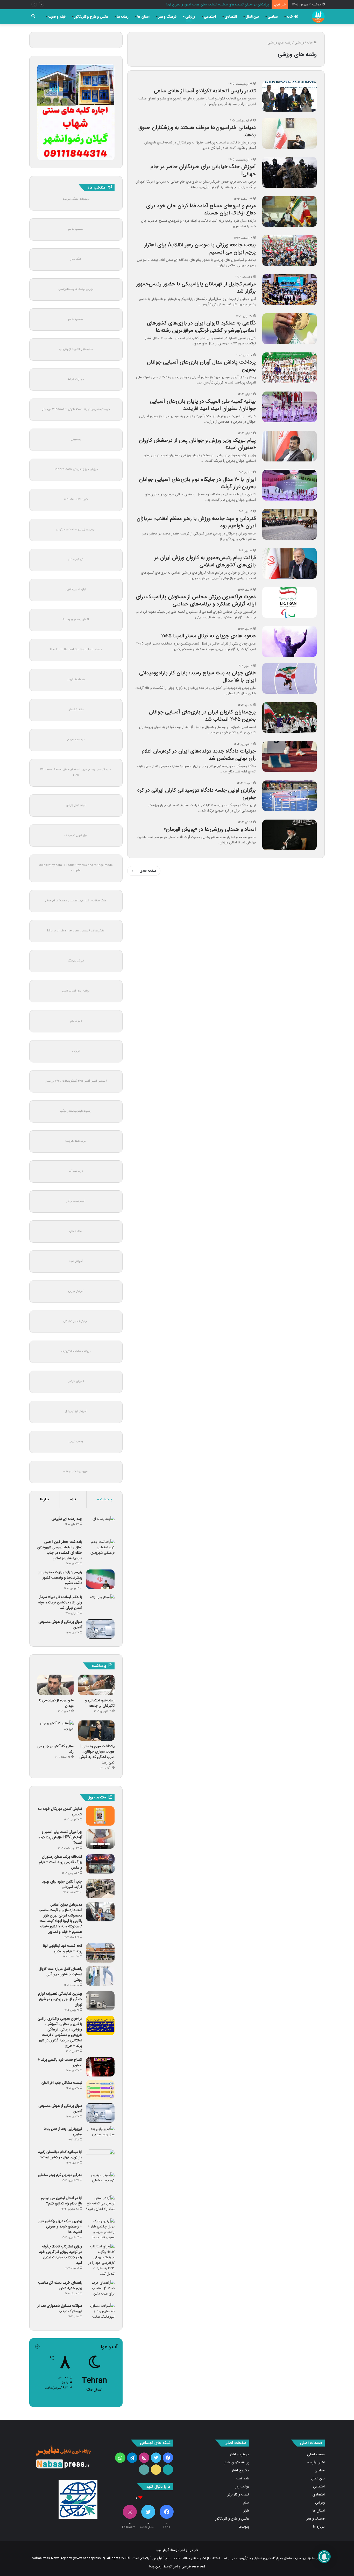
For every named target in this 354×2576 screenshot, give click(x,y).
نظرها (44, 1499)
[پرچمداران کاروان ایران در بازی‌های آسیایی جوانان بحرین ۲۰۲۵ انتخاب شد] (289, 718)
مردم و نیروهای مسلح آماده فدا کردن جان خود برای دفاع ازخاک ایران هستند (201, 209)
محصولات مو (76, 229)
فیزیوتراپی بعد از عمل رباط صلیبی (63, 2132)
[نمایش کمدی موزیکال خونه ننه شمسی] (100, 1816)
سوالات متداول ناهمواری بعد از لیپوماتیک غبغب (60, 2308)
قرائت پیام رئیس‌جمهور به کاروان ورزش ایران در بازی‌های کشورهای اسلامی (205, 561)
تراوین (76, 1051)
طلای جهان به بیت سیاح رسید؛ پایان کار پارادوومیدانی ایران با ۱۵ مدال (197, 676)
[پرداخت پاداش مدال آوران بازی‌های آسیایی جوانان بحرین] (289, 368)
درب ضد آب (76, 1171)
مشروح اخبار (240, 2470)
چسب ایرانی (76, 1441)
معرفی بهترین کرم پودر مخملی (60, 2175)
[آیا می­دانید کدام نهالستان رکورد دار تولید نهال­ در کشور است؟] (100, 2159)
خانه (290, 17)
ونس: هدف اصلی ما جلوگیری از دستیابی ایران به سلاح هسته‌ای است (221, 5)
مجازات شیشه (76, 379)
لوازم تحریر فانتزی (76, 589)
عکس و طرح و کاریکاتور (91, 17)
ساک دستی (76, 1231)
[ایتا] (156, 2470)
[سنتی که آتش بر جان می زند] (55, 1731)
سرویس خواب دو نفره (76, 1471)
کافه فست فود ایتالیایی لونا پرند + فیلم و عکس (63, 1948)
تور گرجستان (76, 559)
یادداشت (243, 2479)
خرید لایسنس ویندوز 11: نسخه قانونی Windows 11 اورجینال (76, 409)
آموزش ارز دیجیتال (76, 1411)
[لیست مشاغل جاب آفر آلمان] (100, 2090)
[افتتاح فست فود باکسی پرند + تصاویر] (100, 2067)
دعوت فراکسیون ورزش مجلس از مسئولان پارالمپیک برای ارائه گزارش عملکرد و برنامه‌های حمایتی (196, 600)
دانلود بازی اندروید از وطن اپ (76, 349)
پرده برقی (76, 439)
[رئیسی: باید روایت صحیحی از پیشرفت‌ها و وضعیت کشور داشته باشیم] (100, 1579)
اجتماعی (210, 17)
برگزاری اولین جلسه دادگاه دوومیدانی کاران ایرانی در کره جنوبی (197, 794)
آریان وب (162, 2550)
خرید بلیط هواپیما (76, 1141)
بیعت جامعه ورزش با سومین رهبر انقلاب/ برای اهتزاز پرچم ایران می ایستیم (200, 248)
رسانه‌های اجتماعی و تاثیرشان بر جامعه (100, 1703)
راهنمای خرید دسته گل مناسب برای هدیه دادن (60, 2285)
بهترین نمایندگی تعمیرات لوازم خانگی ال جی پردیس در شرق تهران (60, 1999)
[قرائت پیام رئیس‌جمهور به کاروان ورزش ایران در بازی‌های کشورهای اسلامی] (289, 563)
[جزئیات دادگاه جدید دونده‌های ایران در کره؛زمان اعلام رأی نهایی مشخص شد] (289, 757)
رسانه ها (123, 17)
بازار (246, 2511)
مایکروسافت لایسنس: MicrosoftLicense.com (76, 931)
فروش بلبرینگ (76, 961)
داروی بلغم (76, 1021)
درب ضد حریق (76, 740)
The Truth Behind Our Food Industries (76, 650)
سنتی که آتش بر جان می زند (55, 1749)
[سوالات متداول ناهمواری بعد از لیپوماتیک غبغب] (100, 2313)
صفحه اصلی (316, 2454)
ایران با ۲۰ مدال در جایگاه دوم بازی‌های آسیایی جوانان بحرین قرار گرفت (197, 483)
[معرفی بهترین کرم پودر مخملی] (100, 2182)
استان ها (143, 17)
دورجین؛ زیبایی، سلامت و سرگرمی (76, 529)
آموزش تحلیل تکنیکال (76, 1321)
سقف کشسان (76, 710)
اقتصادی (231, 17)
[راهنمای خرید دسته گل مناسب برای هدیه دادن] (100, 2290)
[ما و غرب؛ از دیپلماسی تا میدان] (55, 1685)
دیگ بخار (76, 259)
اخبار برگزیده (316, 2462)
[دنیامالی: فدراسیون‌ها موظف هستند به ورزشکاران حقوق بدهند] (289, 133)
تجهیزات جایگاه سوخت (76, 199)
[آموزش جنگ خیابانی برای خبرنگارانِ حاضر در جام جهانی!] (289, 172)
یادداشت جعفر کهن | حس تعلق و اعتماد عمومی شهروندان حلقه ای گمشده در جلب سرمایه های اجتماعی (60, 1550)
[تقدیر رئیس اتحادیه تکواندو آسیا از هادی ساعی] (289, 96)
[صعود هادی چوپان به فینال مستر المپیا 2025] (289, 641)
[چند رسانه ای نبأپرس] (100, 1526)
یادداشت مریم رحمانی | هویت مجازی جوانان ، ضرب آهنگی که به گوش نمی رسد (97, 1754)
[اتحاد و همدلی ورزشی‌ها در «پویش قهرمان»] (289, 835)
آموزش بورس (76, 1291)
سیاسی (273, 17)
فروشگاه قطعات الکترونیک (76, 1351)
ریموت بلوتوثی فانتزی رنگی (76, 1111)
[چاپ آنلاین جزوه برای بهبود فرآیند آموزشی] (100, 1889)
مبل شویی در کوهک (76, 835)
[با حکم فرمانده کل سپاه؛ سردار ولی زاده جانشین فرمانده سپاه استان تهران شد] (100, 1604)
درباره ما (319, 2527)
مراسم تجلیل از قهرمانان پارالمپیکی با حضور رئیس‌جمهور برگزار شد (196, 288)
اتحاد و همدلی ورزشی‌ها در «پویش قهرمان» (210, 829)
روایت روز (242, 2487)
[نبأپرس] (318, 17)
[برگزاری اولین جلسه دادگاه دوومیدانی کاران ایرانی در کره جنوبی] (289, 796)
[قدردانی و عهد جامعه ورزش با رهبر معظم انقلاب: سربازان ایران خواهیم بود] (289, 524)
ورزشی (190, 17)
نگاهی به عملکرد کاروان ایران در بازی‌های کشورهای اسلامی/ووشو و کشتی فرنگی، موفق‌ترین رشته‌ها (201, 327)
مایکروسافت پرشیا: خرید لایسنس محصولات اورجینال (76, 901)
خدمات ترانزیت (76, 680)
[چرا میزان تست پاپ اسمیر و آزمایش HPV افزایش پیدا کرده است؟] (100, 1839)
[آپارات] (168, 2470)
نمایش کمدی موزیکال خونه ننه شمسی (60, 1811)
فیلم (246, 2503)
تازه (73, 1499)
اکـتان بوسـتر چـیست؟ (76, 620)
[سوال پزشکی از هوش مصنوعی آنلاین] (100, 1629)
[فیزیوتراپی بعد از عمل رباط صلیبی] (100, 2136)
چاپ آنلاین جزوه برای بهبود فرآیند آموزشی (62, 1884)
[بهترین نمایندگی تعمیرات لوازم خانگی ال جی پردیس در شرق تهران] (100, 2001)
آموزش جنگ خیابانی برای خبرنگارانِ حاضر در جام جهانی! (203, 170)
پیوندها (244, 2527)
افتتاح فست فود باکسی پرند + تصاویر (60, 2062)
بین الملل (252, 17)
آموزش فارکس (76, 1381)
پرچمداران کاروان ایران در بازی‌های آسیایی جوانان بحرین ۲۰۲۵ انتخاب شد (202, 716)
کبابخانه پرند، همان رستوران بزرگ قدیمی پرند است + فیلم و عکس (61, 1862)
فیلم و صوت (57, 17)
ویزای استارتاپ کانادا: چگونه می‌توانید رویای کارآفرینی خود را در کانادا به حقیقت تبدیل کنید (61, 2255)
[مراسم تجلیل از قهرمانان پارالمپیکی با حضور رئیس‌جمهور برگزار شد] (289, 290)
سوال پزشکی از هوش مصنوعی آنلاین (60, 1625)
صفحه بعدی (148, 871)
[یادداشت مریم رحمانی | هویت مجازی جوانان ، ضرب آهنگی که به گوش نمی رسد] (96, 1731)
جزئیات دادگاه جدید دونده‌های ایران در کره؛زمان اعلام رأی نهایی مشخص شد (199, 755)
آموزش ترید (76, 1261)
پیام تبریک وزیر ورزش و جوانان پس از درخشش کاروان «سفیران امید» (197, 444)
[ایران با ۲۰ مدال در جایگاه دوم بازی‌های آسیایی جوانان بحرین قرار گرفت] (289, 485)
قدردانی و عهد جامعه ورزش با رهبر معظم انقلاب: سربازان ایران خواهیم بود (196, 522)
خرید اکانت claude (76, 499)
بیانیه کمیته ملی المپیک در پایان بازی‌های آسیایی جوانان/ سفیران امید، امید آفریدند (203, 405)
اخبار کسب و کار (76, 1201)
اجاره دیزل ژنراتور (76, 805)
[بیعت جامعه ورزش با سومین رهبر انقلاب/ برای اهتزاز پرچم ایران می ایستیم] (289, 250)
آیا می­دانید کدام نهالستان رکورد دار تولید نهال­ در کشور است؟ (60, 2155)
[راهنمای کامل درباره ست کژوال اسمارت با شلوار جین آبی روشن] (100, 1976)
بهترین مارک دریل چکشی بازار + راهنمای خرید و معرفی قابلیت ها (60, 2226)
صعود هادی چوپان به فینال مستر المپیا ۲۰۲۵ (208, 636)
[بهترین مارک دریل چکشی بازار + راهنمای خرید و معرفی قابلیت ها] (100, 2229)
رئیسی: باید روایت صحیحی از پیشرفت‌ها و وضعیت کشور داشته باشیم (60, 1578)
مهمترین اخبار (239, 2454)
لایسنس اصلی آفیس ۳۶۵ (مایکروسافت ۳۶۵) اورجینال (76, 1081)
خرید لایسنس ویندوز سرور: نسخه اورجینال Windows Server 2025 (76, 772)
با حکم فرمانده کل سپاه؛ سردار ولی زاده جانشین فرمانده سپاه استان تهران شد (60, 1602)
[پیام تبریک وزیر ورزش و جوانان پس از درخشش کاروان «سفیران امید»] (289, 446)
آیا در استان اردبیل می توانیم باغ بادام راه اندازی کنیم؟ (62, 2201)
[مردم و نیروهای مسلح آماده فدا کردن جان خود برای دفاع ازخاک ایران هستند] (289, 211)
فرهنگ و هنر (167, 17)
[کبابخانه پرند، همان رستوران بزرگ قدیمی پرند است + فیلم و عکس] (100, 1864)
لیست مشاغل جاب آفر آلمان (62, 2083)
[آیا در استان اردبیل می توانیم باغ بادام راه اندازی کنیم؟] (100, 2205)
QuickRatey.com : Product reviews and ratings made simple (76, 868)
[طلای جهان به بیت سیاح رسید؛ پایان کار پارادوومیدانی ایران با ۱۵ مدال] (289, 678)
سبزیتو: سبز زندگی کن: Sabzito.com (76, 469)
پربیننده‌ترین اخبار (237, 2462)
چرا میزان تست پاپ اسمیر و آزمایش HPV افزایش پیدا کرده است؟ (60, 1837)
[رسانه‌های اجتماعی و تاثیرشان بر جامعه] (96, 1685)
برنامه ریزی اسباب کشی (76, 991)
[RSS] (144, 2470)
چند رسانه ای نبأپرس (67, 1519)
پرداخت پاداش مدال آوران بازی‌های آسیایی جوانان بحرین (201, 366)
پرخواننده (105, 1499)
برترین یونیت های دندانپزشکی (76, 289)
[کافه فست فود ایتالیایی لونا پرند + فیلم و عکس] (100, 1953)
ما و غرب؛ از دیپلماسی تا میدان (56, 1703)
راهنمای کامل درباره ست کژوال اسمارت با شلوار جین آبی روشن (60, 1974)
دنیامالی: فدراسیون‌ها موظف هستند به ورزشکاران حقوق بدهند (197, 131)
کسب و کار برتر (238, 2495)
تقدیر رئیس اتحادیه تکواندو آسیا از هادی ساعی (205, 91)
